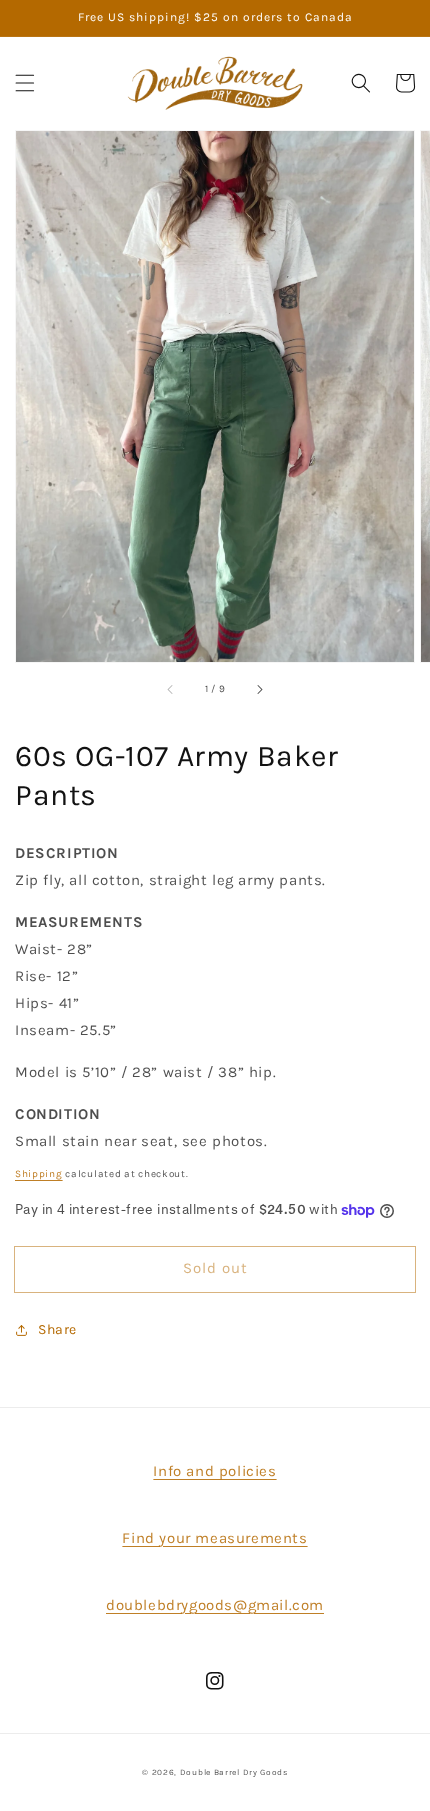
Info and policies (214, 1471)
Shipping (39, 1174)
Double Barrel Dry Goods (234, 1772)
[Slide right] (259, 690)
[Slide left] (171, 690)
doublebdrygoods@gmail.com (215, 1605)
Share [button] (57, 1329)
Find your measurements (214, 1538)
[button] (25, 83)
